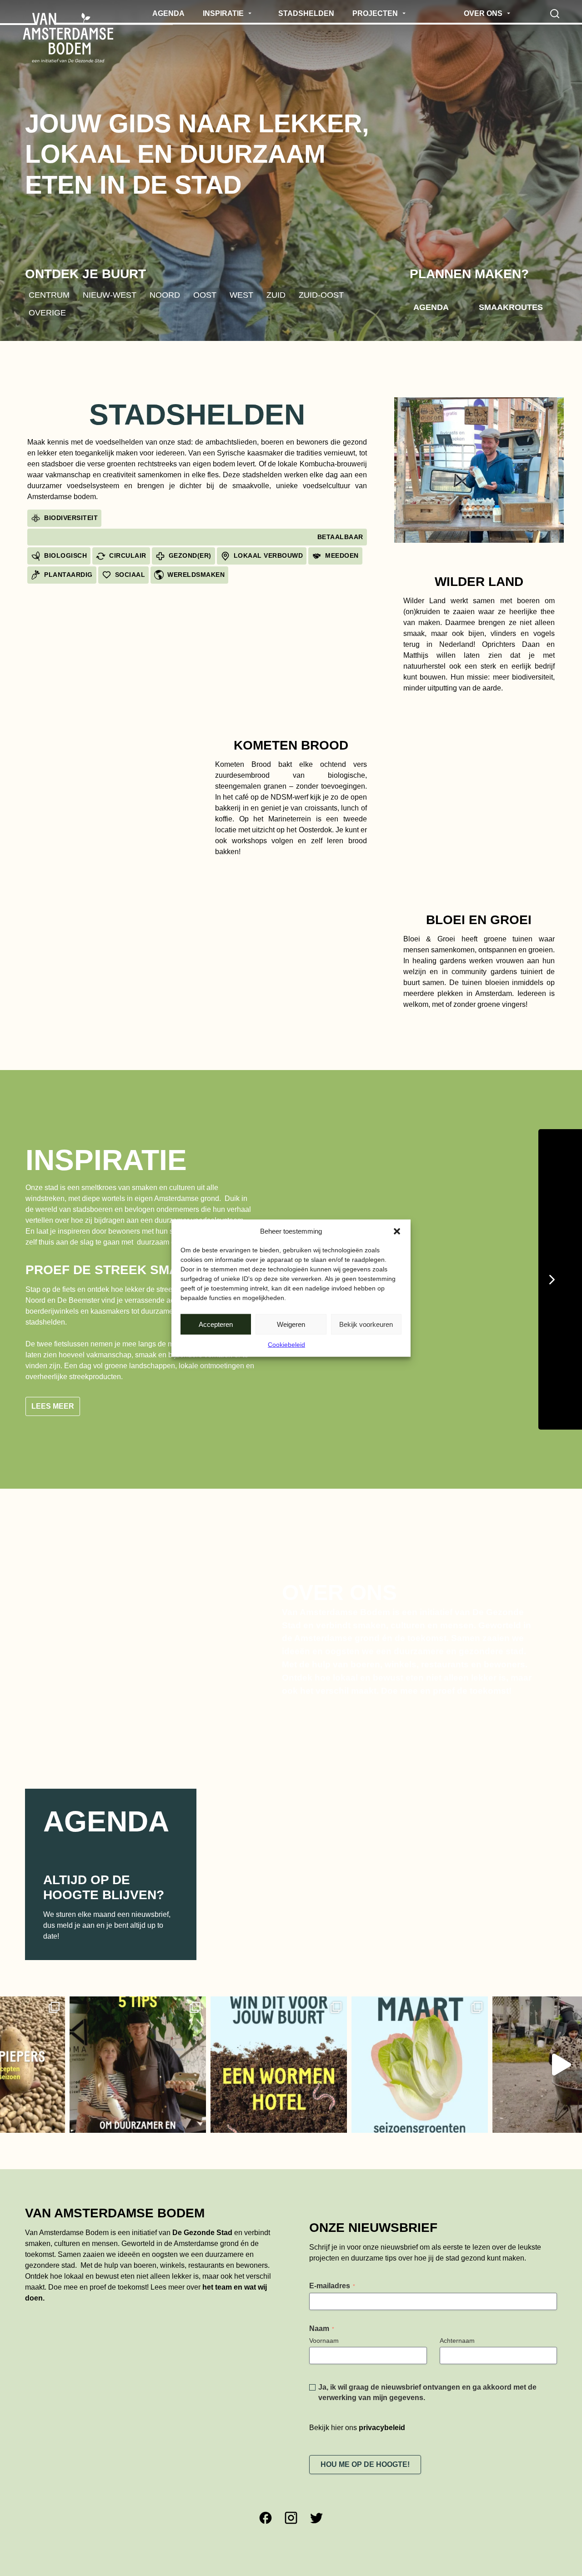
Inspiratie (106, 1160)
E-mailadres (332, 2242)
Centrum (49, 295)
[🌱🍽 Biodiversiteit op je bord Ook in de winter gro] (464, 2021)
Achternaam (457, 2297)
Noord (165, 295)
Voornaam (324, 2297)
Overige (47, 313)
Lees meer (53, 1363)
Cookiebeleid (286, 1345)
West (241, 295)
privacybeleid (382, 2384)
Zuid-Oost (321, 295)
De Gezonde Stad (202, 2189)
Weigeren (291, 1324)
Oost (205, 295)
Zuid (276, 295)
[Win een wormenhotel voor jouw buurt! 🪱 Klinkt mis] (182, 2021)
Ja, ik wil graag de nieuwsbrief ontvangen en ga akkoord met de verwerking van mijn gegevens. (427, 2349)
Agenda (431, 307)
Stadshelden (197, 415)
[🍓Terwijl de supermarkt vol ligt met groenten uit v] (323, 2021)
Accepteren (216, 1324)
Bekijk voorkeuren (366, 1324)
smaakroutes (511, 307)
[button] (397, 1231)
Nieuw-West (110, 295)
